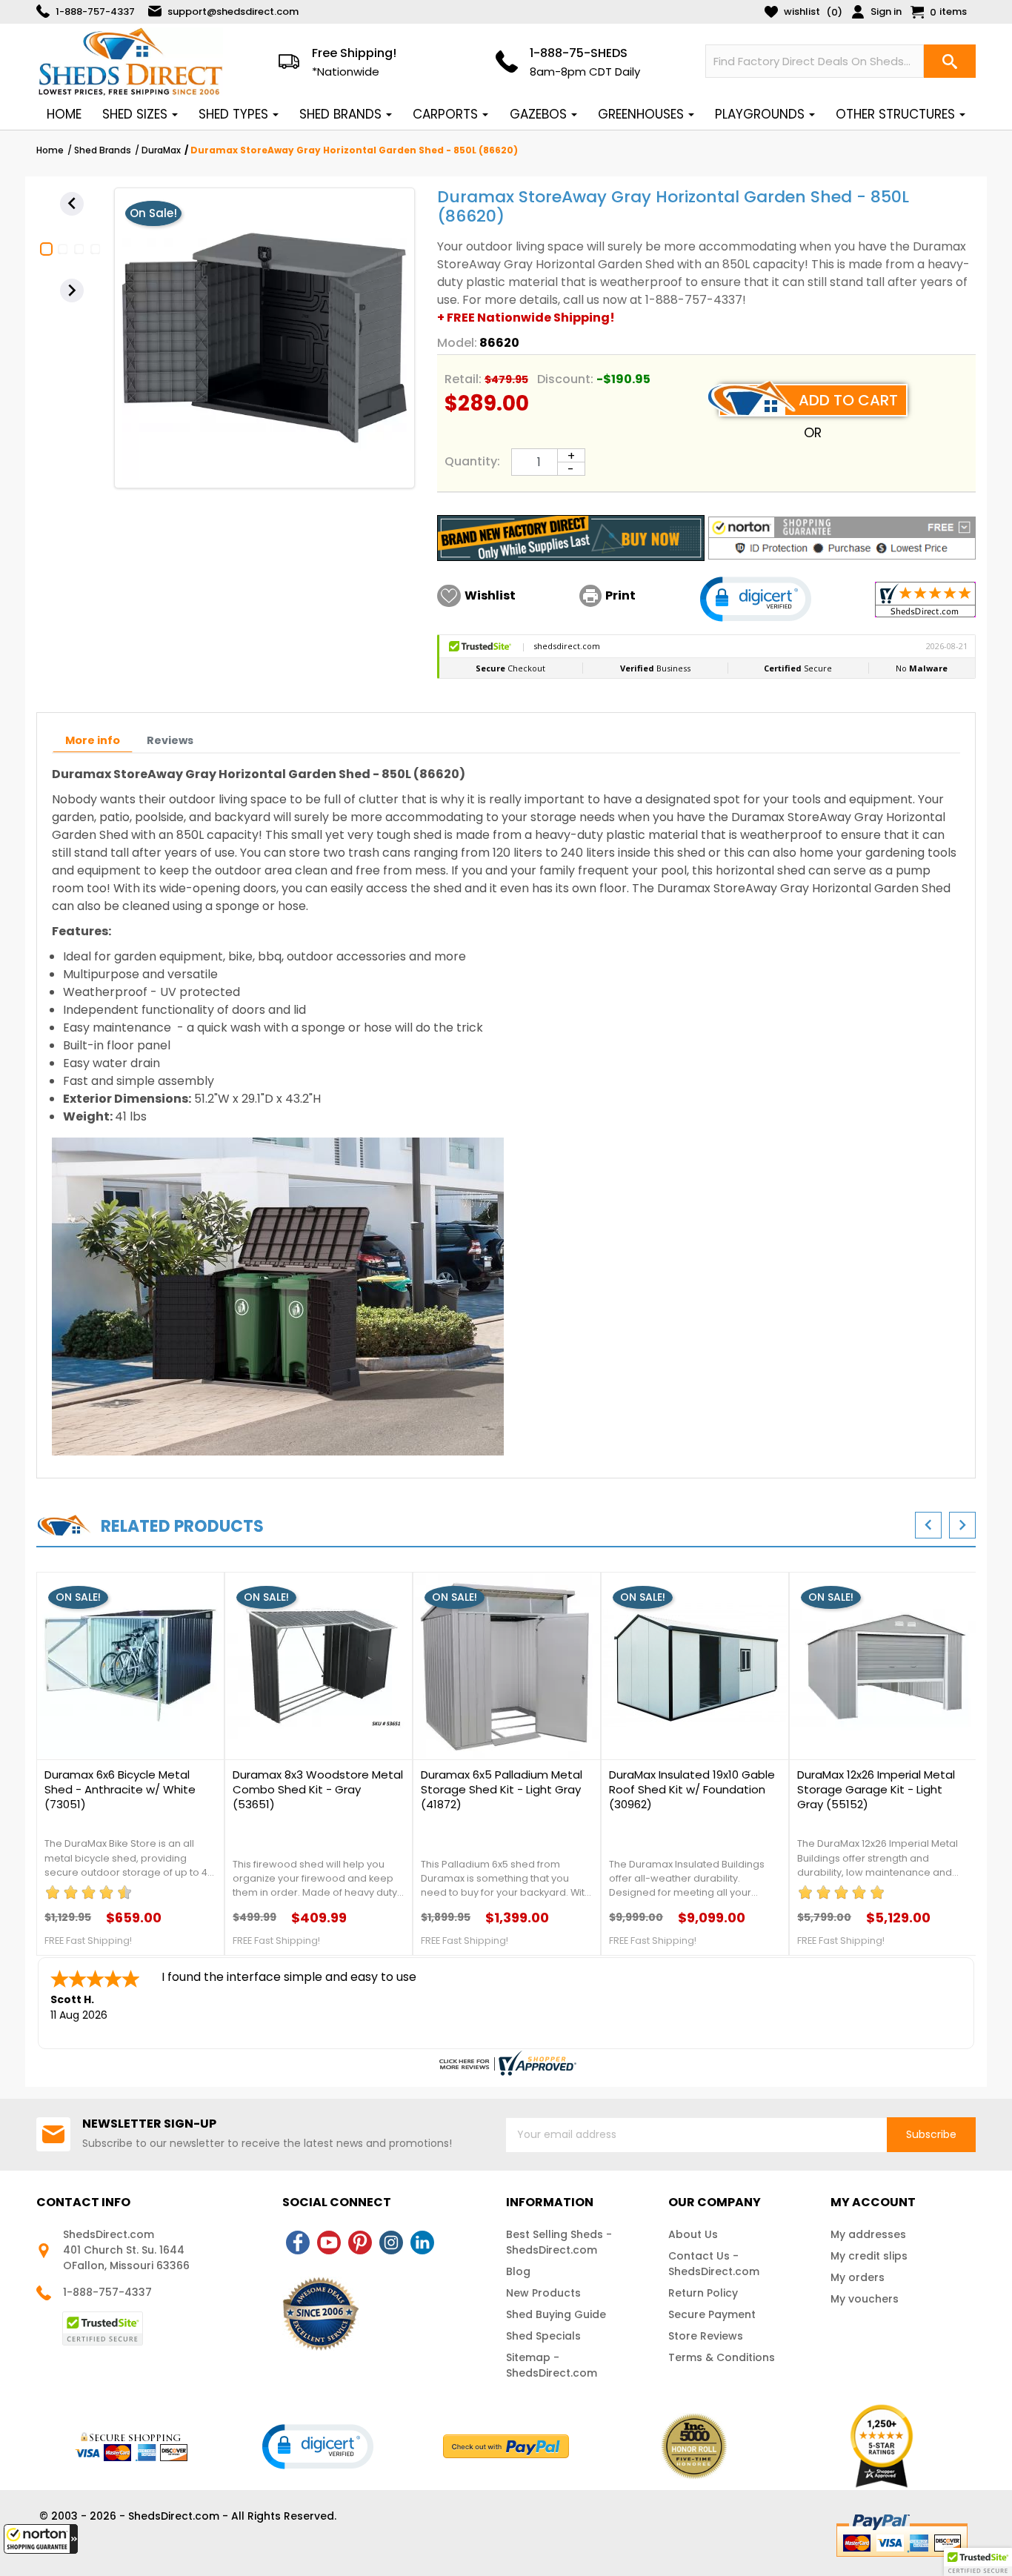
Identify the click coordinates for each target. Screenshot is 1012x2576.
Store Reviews (706, 2336)
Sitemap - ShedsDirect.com (552, 2365)
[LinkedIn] (422, 2243)
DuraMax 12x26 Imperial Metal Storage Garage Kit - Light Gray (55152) (876, 1790)
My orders (858, 2277)
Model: (457, 343)
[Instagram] (391, 2243)
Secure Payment (712, 2314)
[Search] (950, 61)
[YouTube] (329, 2243)
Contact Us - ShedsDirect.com (714, 2264)
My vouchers (865, 2299)
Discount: (565, 379)
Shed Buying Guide (556, 2314)
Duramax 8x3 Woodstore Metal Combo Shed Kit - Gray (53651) (318, 1790)
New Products (543, 2293)
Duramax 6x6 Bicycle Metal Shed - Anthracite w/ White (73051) (120, 1790)
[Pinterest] (360, 2243)
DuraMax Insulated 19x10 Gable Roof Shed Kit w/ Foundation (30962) (692, 1790)
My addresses (868, 2234)
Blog (518, 2271)
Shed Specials (543, 2336)
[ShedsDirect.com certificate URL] (506, 2063)
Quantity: (472, 461)
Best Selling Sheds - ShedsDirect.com (559, 2242)
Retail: (463, 379)
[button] (41, 2539)
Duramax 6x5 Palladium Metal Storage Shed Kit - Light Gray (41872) (502, 1790)
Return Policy (703, 2293)
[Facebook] (298, 2243)
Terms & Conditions (722, 2357)
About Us (693, 2234)
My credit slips (869, 2256)
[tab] (93, 741)
